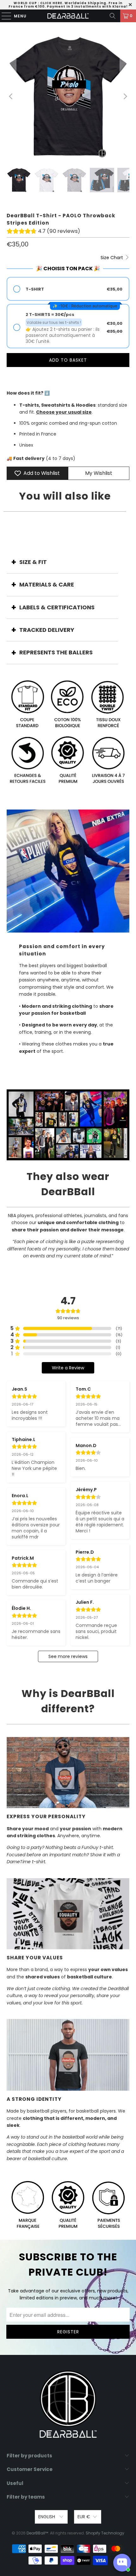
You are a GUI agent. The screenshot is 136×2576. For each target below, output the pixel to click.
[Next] (125, 97)
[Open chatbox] (122, 2563)
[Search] (113, 16)
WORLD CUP (25, 3)
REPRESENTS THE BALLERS (56, 652)
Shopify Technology (105, 2533)
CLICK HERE (51, 3)
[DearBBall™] (68, 16)
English (47, 2517)
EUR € (84, 2517)
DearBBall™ (37, 2533)
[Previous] (11, 97)
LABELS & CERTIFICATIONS (57, 607)
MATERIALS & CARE (47, 584)
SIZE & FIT (33, 562)
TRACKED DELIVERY (47, 630)
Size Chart (112, 258)
